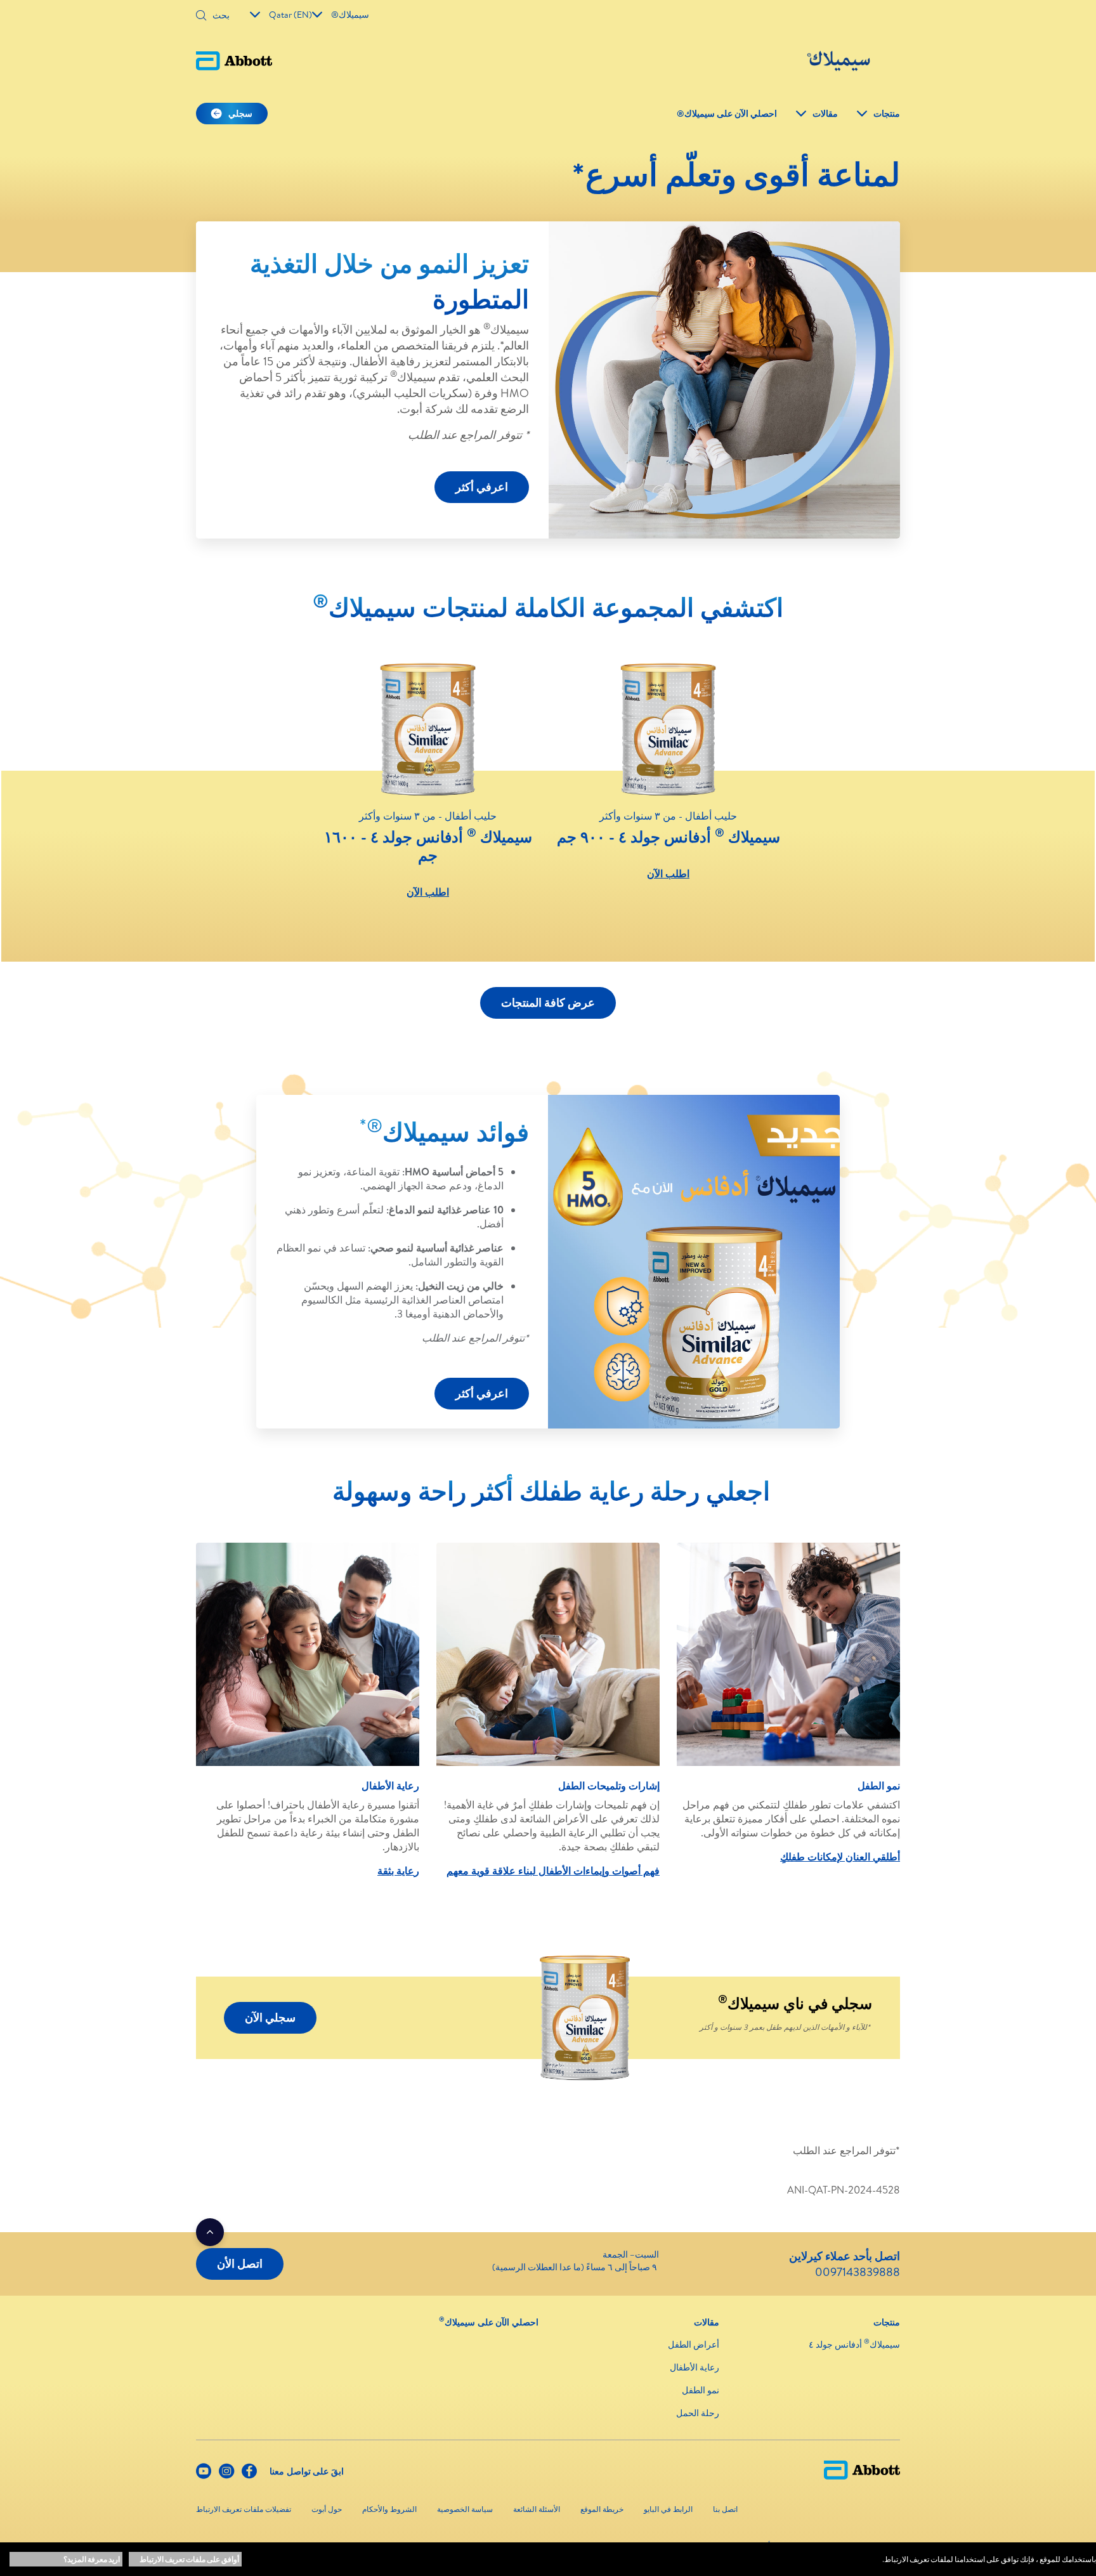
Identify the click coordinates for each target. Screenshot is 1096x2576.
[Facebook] (249, 2474)
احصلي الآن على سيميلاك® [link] (727, 114)
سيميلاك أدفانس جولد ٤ (854, 2344)
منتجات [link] (887, 114)
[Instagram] (226, 2474)
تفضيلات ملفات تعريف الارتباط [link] (244, 2509)
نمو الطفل (701, 2390)
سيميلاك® (350, 15)
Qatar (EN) (290, 15)
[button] (201, 16)
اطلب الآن (668, 873)
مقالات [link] (825, 114)
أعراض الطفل (694, 2344)
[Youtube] (204, 2474)
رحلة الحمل (698, 2413)
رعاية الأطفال (695, 2367)
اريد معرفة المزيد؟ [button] (92, 2559)
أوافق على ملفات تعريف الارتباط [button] (189, 2559)
